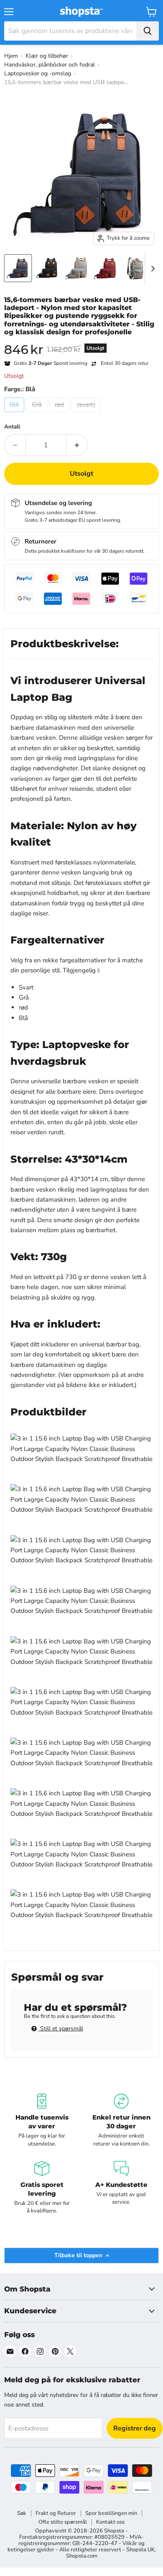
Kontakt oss (110, 2522)
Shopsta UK (140, 2550)
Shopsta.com (82, 2556)
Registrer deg (135, 2428)
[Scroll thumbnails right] (151, 269)
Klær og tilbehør (47, 56)
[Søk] (148, 31)
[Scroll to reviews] (81, 341)
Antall (12, 427)
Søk (22, 2513)
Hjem (11, 56)
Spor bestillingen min (111, 2513)
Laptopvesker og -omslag (38, 73)
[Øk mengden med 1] (77, 445)
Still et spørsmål (61, 2029)
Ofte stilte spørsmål (63, 2522)
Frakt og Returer (56, 2513)
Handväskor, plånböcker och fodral (50, 65)
